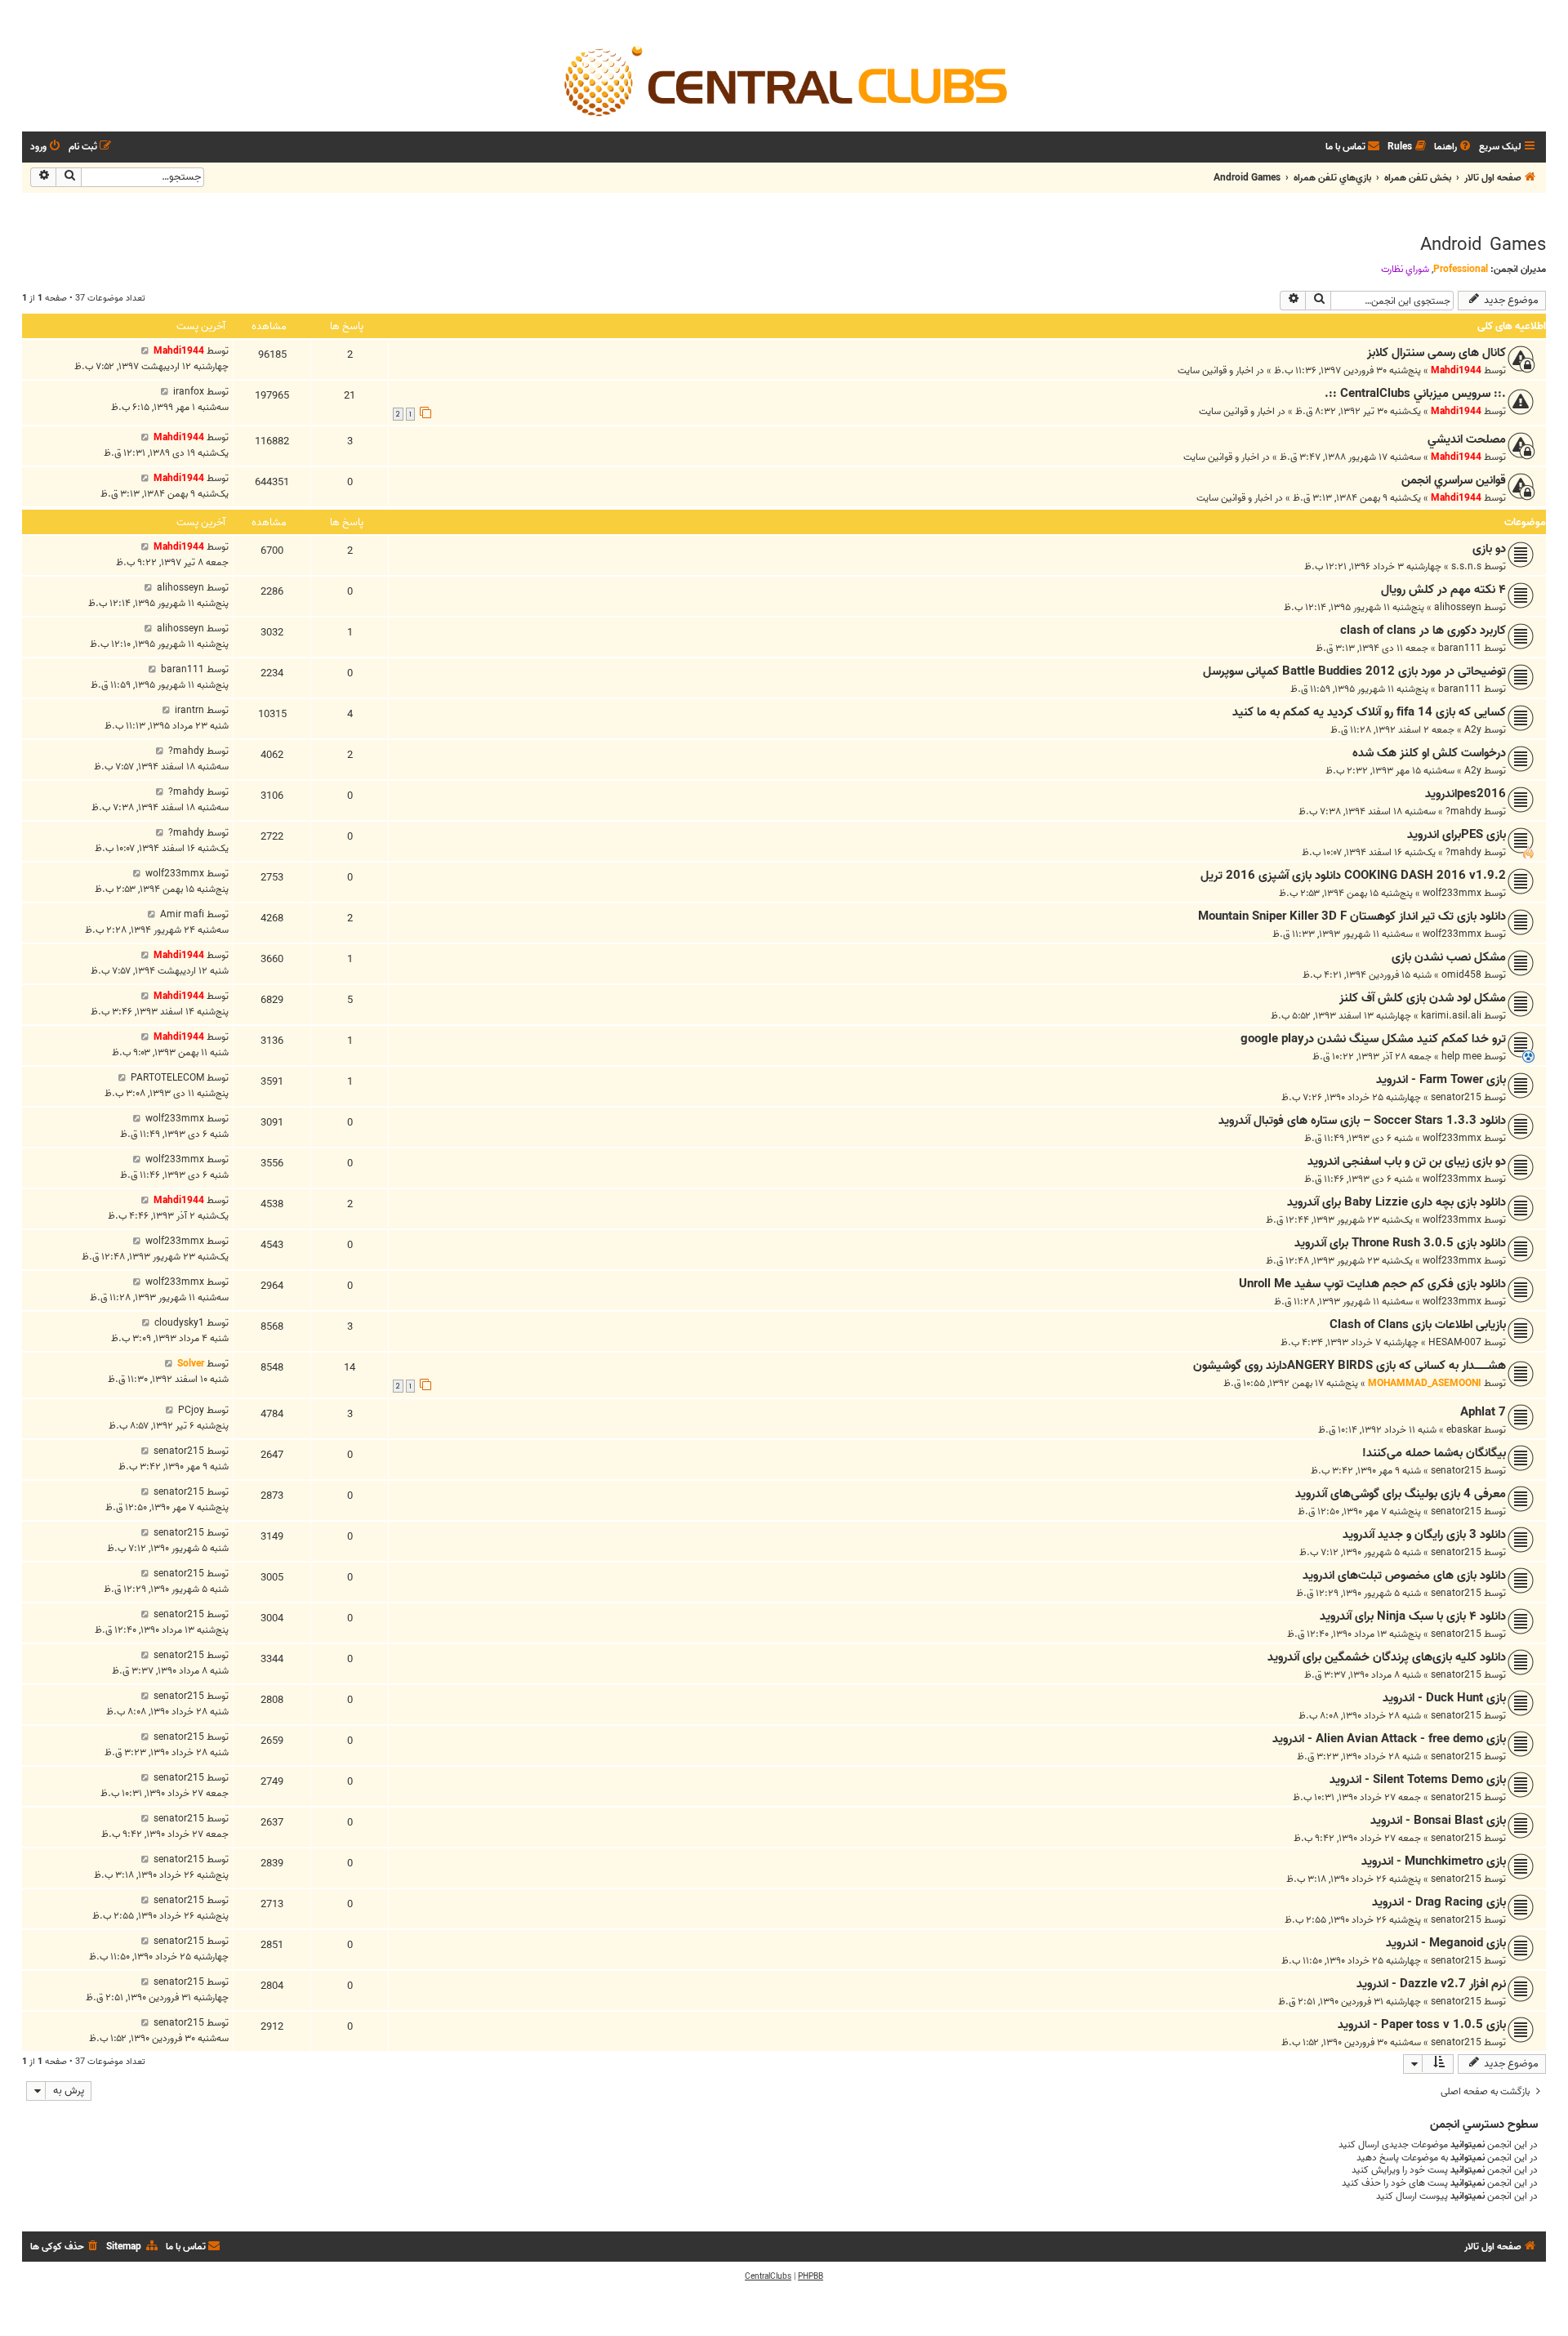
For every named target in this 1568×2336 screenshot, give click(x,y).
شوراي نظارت (1405, 270)
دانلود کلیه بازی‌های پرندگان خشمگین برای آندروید (1387, 1657)
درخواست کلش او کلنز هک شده (1429, 753)
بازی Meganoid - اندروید (1446, 1943)
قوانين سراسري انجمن (1454, 480)
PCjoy (191, 1410)
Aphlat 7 (1483, 1412)
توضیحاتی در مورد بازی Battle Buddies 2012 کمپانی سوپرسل (1354, 671)
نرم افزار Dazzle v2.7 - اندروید (1431, 1984)
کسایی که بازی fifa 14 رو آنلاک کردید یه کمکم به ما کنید (1369, 712)
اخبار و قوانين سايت (1216, 370)
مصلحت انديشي (1467, 439)
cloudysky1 (179, 1323)
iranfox (189, 392)
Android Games (1483, 245)
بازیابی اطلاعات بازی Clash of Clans (1418, 1325)
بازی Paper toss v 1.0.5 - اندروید (1422, 2025)
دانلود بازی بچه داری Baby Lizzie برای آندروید (1396, 1202)
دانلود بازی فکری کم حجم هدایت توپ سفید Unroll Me (1372, 1284)
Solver (191, 1364)
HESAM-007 (1455, 1342)
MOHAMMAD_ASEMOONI (1425, 1383)
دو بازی (1489, 549)
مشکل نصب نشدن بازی (1449, 957)
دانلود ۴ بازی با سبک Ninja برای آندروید (1413, 1616)
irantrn (189, 710)
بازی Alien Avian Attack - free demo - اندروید (1389, 1739)
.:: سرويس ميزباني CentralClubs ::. (1415, 394)
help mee (1461, 1057)
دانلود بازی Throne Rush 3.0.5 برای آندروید (1400, 1243)
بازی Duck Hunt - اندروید (1444, 1698)
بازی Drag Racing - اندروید (1439, 1902)
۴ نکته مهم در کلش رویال (1443, 590)
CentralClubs (768, 2276)
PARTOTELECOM (167, 1078)
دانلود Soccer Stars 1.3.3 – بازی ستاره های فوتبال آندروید (1362, 1121)
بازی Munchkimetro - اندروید (1434, 1861)
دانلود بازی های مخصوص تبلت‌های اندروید (1404, 1576)
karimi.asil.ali (1451, 1016)
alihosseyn (1458, 607)
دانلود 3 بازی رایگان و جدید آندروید (1424, 1535)
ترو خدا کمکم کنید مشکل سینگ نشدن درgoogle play (1373, 1039)
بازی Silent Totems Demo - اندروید (1418, 1780)
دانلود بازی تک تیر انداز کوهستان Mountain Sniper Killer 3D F (1352, 916)
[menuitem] (1454, 147)
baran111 (1460, 648)
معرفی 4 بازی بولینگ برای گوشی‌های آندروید (1401, 1494)
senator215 (1456, 1097)
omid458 (1461, 975)
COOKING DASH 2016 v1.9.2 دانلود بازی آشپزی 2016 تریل (1353, 876)
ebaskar (1464, 1430)
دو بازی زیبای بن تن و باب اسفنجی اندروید (1407, 1161)
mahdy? (186, 751)
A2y (1473, 730)
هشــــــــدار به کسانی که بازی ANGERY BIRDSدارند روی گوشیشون (1350, 1366)
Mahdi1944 (1456, 370)
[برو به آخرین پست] (145, 351)
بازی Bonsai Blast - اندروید (1438, 1821)
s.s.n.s (1466, 566)
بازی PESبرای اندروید (1457, 835)
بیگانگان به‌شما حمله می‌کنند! (1434, 1453)
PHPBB (811, 2276)
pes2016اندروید (1466, 794)
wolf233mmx (1452, 893)
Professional (1461, 269)
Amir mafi (182, 914)
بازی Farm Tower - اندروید (1441, 1080)
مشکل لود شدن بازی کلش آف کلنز (1423, 998)
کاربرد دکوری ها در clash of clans (1423, 631)
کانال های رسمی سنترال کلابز (1437, 353)
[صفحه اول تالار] (784, 80)
